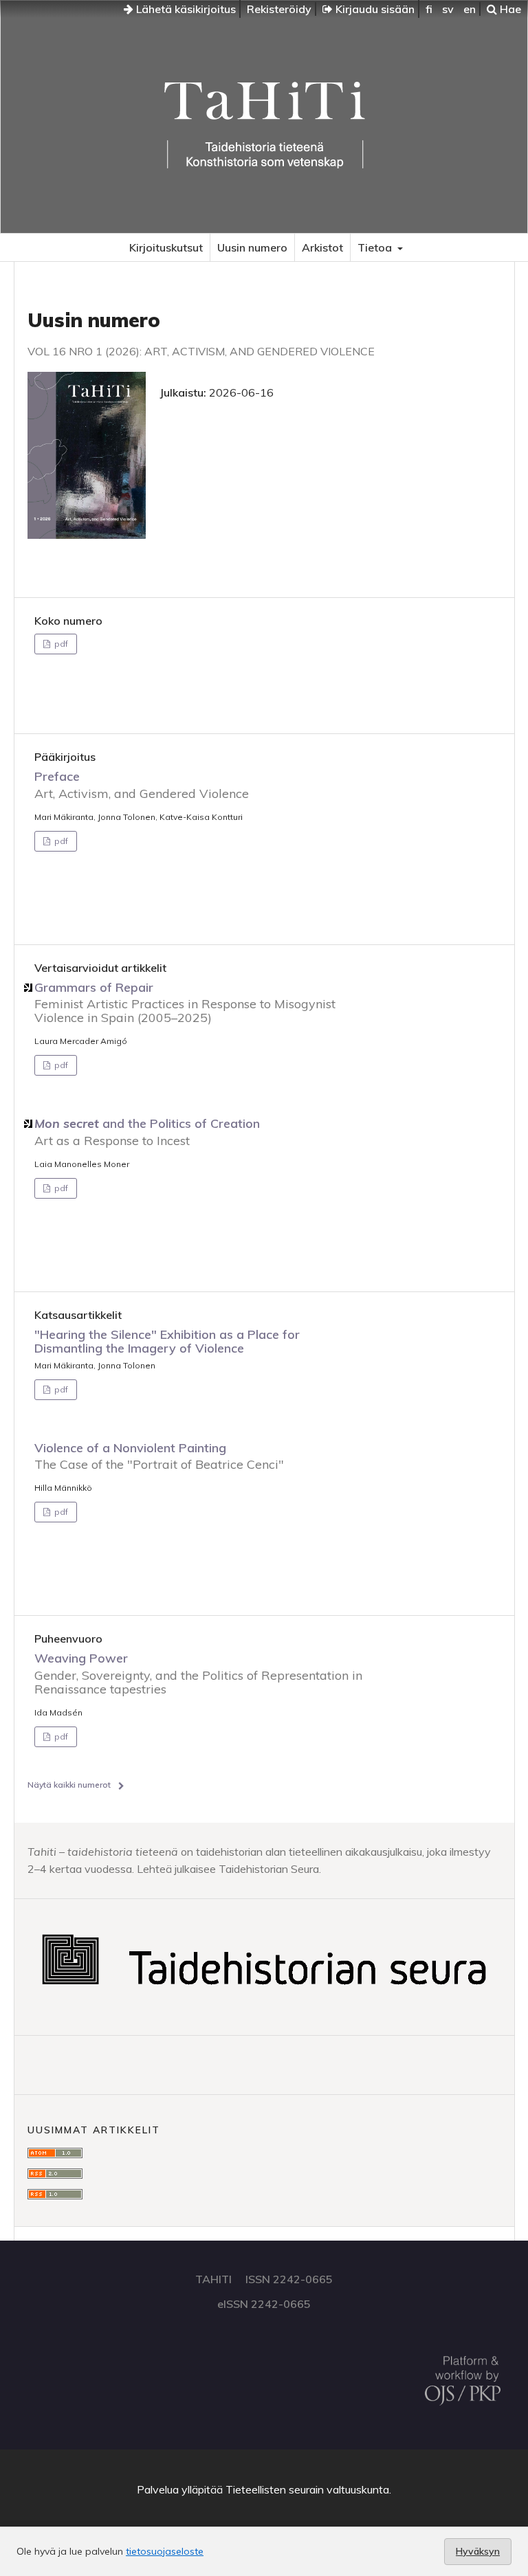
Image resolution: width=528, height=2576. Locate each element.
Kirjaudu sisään (374, 9)
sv (448, 9)
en (470, 9)
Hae (509, 9)
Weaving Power (198, 1673)
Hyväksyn (478, 2551)
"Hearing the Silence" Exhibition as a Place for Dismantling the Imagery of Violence (167, 1341)
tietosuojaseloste (165, 2551)
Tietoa (376, 247)
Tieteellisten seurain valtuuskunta (307, 2489)
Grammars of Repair (185, 1002)
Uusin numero (252, 247)
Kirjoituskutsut (166, 247)
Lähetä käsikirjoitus (185, 9)
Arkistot (322, 247)
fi (429, 9)
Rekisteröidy (279, 9)
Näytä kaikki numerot (69, 1785)
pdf (60, 644)
